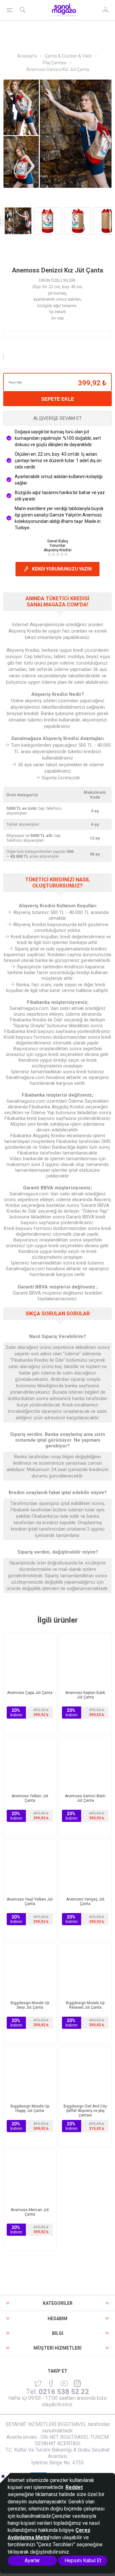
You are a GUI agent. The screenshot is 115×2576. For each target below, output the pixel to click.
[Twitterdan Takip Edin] (38, 2383)
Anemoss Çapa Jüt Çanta (30, 1693)
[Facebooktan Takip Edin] (51, 2383)
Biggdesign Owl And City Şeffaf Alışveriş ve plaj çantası (85, 2111)
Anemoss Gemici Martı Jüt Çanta (85, 1798)
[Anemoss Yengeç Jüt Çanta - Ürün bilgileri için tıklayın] (85, 1866)
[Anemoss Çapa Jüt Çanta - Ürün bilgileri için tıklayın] (30, 1659)
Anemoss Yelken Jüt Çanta (30, 1798)
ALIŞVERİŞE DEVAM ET (57, 418)
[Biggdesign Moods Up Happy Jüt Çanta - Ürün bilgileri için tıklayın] (30, 2073)
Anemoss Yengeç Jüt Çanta (85, 1902)
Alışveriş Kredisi (58, 550)
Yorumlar (57, 546)
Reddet (74, 2487)
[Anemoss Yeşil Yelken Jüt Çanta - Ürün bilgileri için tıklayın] (30, 1866)
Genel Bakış (58, 541)
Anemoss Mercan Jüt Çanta (30, 2212)
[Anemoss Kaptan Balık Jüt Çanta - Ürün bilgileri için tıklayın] (85, 1659)
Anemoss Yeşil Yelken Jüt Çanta (30, 1902)
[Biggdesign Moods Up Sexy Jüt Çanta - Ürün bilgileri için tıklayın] (30, 1969)
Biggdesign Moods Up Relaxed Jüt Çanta (85, 2005)
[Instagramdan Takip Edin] (64, 2383)
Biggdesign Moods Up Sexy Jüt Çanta (30, 2005)
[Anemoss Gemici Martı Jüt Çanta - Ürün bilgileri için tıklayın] (85, 1763)
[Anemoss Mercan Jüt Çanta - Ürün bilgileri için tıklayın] (30, 2176)
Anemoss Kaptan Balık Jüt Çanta (85, 1695)
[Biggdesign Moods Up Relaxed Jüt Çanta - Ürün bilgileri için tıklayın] (85, 1969)
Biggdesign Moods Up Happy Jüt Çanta (30, 2108)
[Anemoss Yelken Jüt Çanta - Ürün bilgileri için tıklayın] (30, 1763)
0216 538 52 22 (64, 2392)
